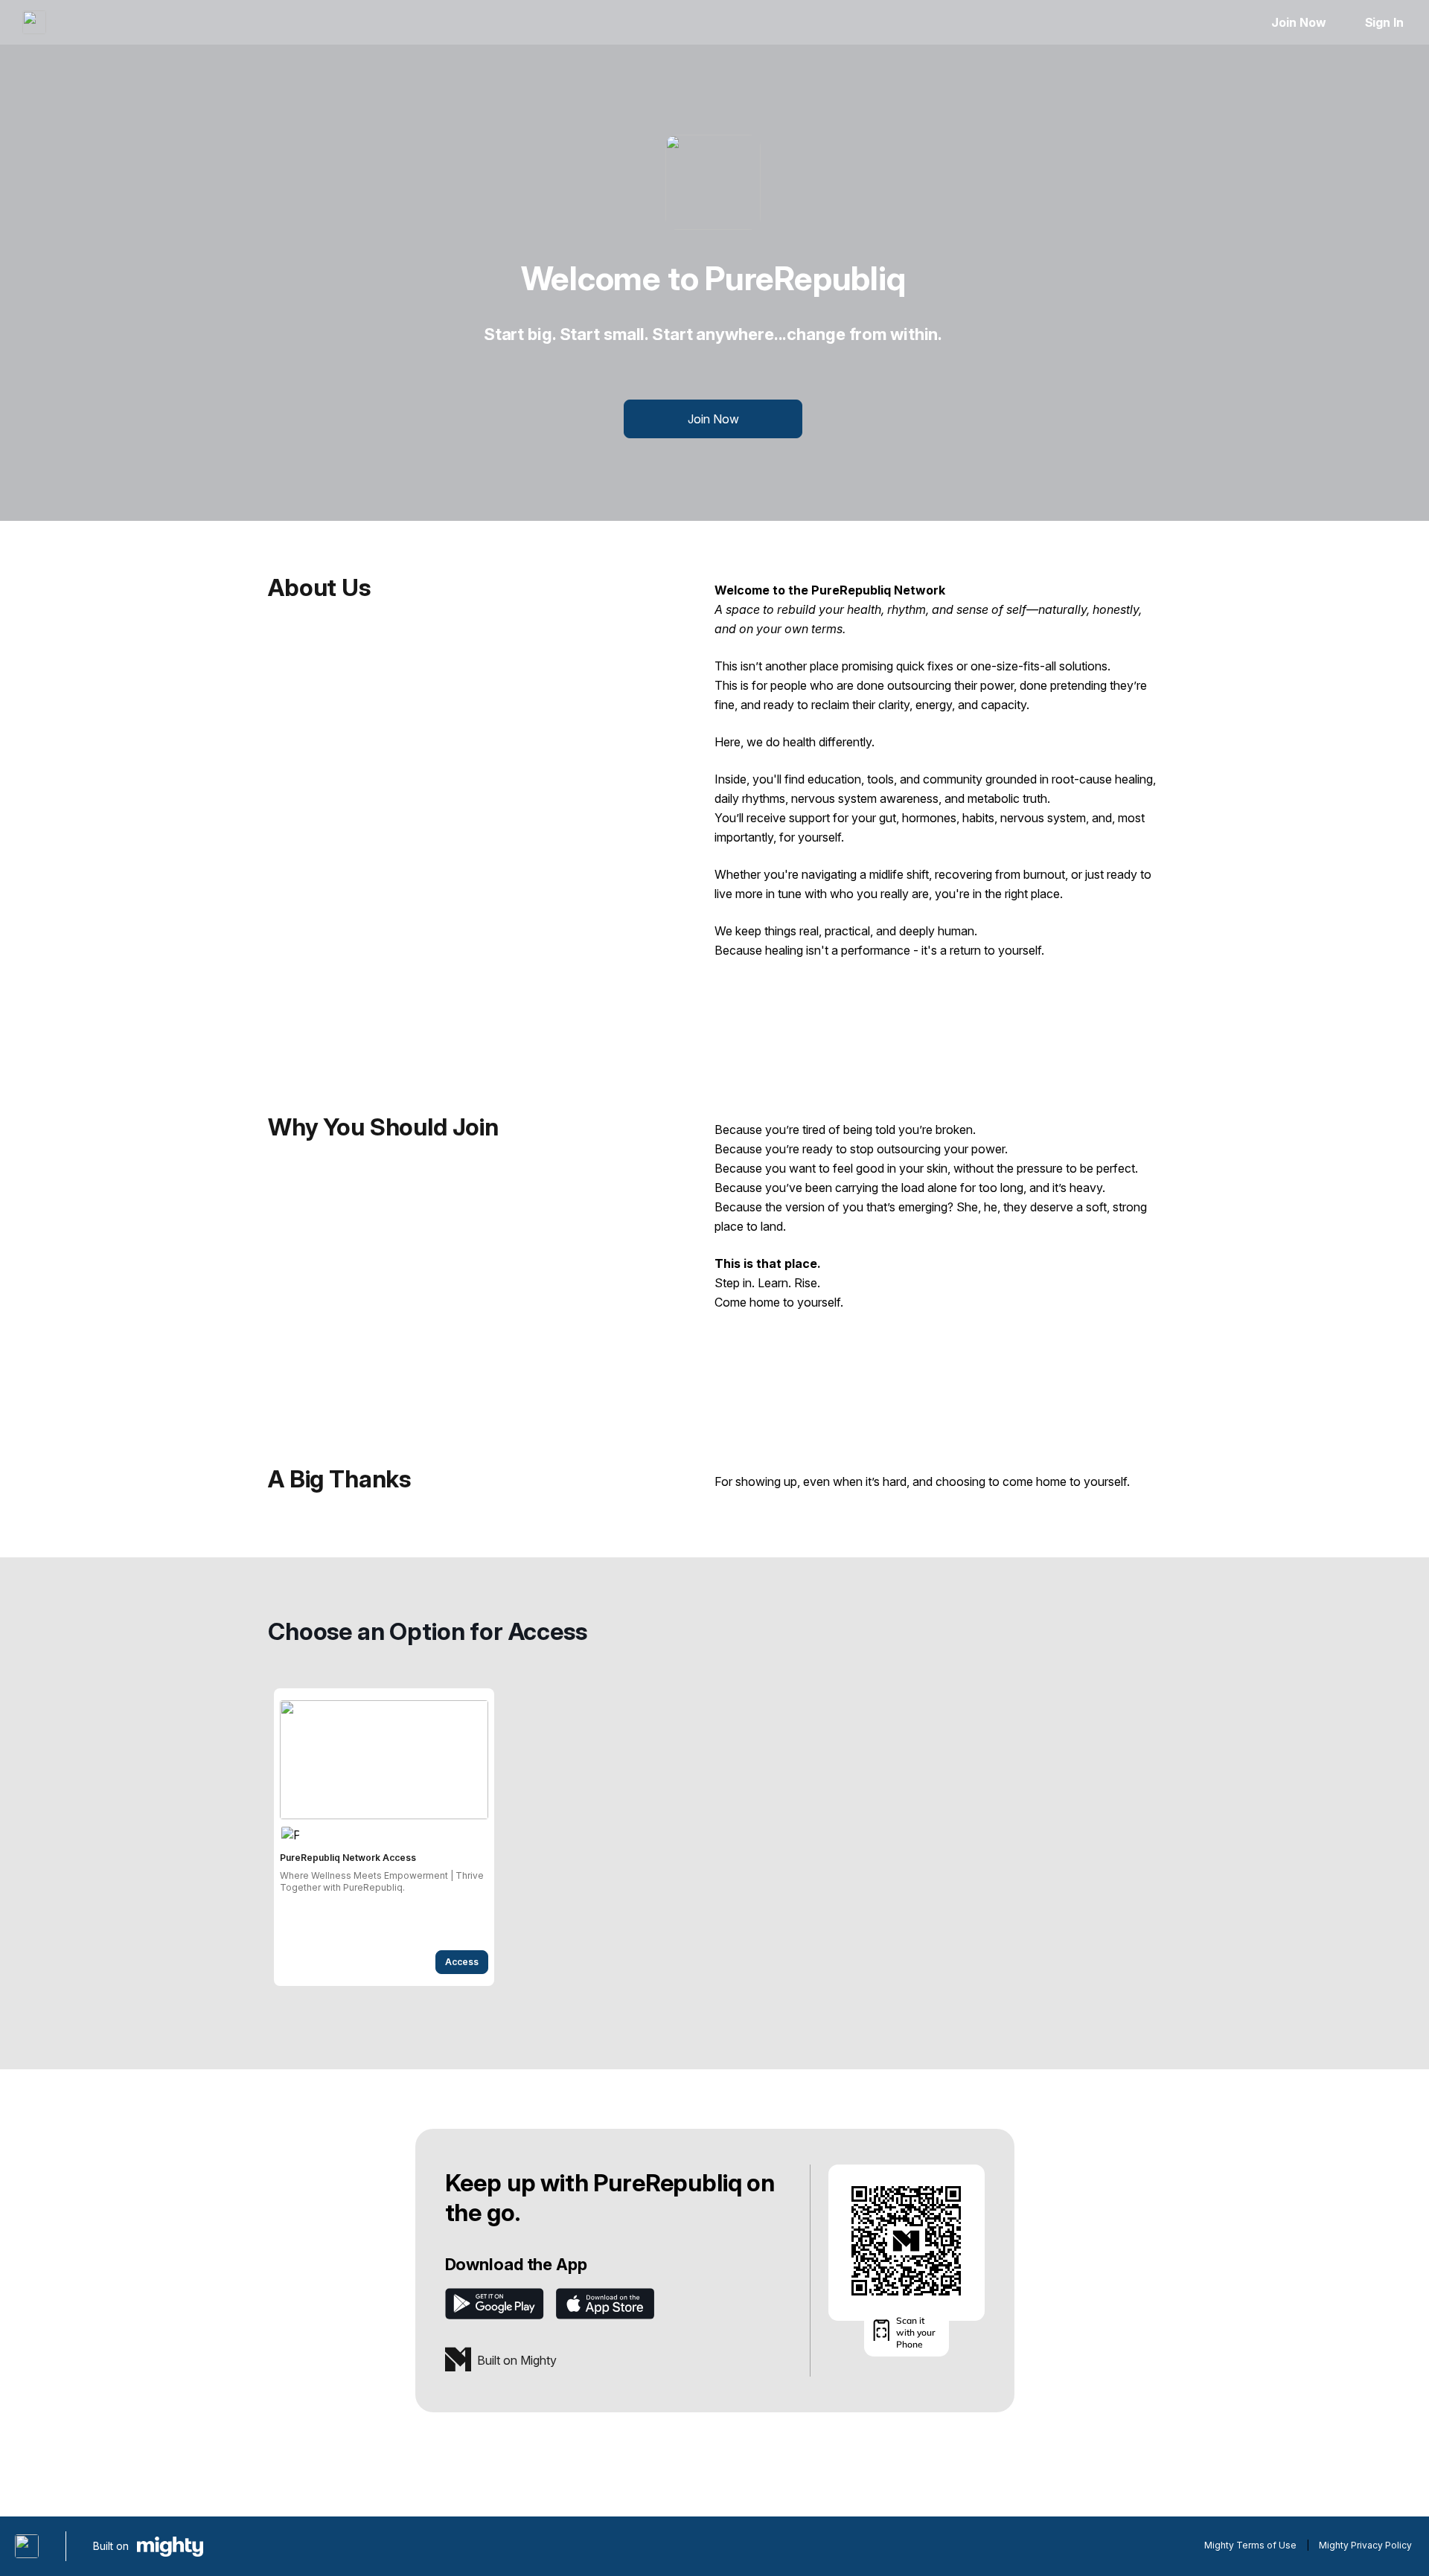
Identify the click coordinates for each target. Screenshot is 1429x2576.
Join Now (1298, 22)
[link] (384, 1837)
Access (462, 1962)
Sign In (1384, 22)
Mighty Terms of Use (1250, 2545)
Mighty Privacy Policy (1365, 2545)
